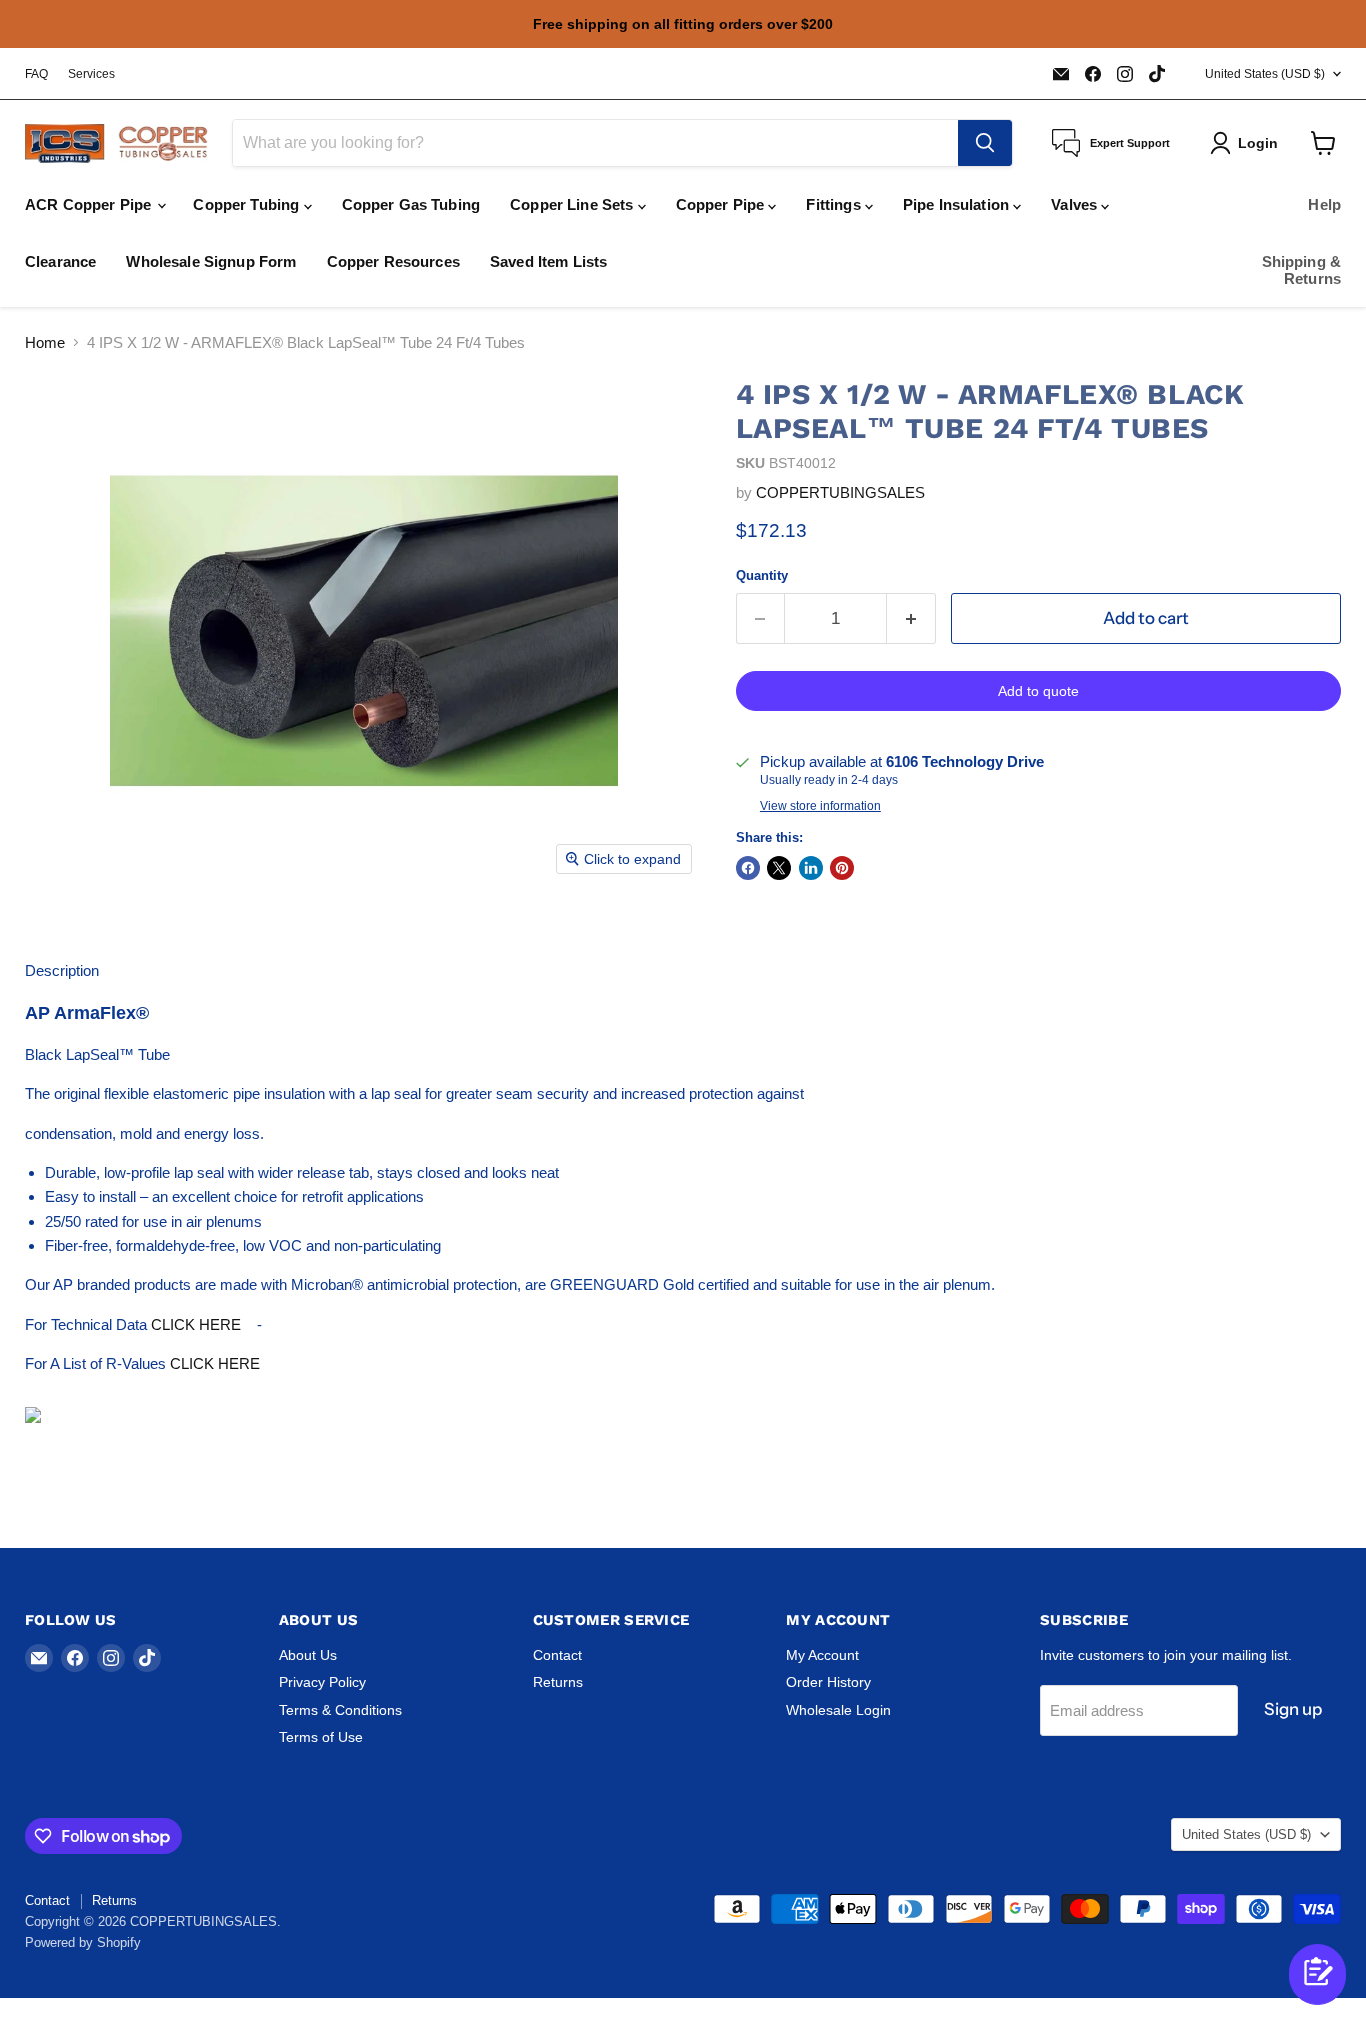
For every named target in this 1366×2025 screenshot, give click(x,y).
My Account (822, 1655)
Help (1324, 204)
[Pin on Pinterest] (842, 868)
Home (45, 342)
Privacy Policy (322, 1682)
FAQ (36, 74)
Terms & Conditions (340, 1710)
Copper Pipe (722, 204)
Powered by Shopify (83, 1942)
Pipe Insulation (958, 204)
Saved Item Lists (548, 261)
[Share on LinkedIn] (811, 868)
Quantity (762, 575)
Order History (828, 1682)
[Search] (985, 143)
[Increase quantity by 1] (911, 618)
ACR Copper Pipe (90, 204)
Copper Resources (393, 261)
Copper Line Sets (574, 204)
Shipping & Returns (1302, 270)
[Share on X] (779, 868)
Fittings (835, 204)
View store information (820, 806)
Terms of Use (321, 1737)
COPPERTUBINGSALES (840, 492)
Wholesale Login (838, 1710)
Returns (558, 1682)
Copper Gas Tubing (411, 204)
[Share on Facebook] (748, 868)
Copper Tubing (248, 204)
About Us (308, 1655)
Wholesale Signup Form (211, 261)
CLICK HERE (196, 1324)
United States (1265, 74)
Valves (1076, 204)
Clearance (60, 261)
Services (91, 74)
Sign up (1293, 1709)
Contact (557, 1655)
